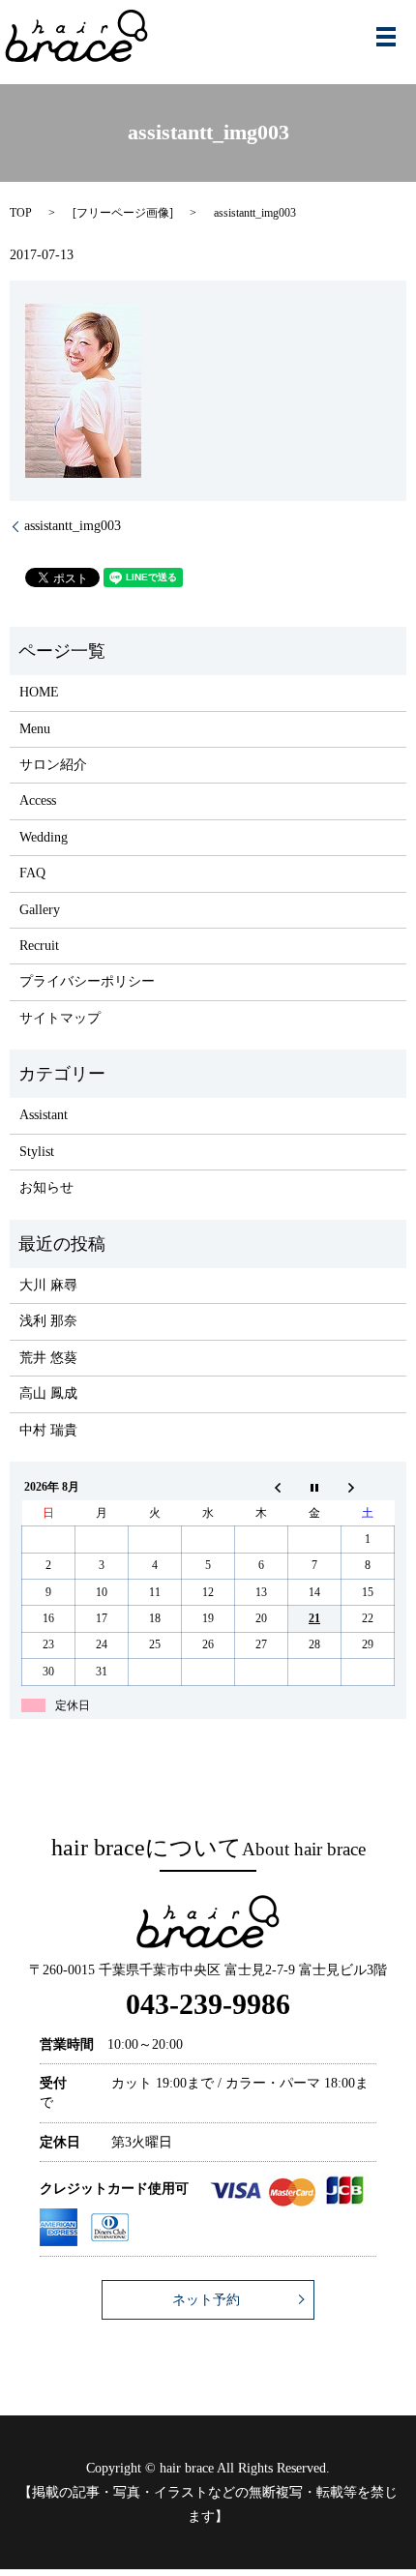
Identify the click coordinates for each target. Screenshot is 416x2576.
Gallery (40, 910)
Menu (35, 729)
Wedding (44, 837)
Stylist (37, 1152)
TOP (21, 213)
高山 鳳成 (48, 1393)
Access (38, 800)
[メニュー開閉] (386, 37)
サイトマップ (60, 1018)
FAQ (32, 873)
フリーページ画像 (123, 213)
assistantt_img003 (73, 526)
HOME (39, 692)
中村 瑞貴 (48, 1430)
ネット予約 (206, 2300)
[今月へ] (315, 1488)
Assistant (44, 1115)
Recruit (39, 946)
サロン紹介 (53, 765)
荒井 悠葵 (48, 1358)
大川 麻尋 (48, 1285)
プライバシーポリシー (87, 981)
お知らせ (46, 1187)
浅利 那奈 (48, 1321)
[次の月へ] (368, 1488)
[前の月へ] (262, 1488)
